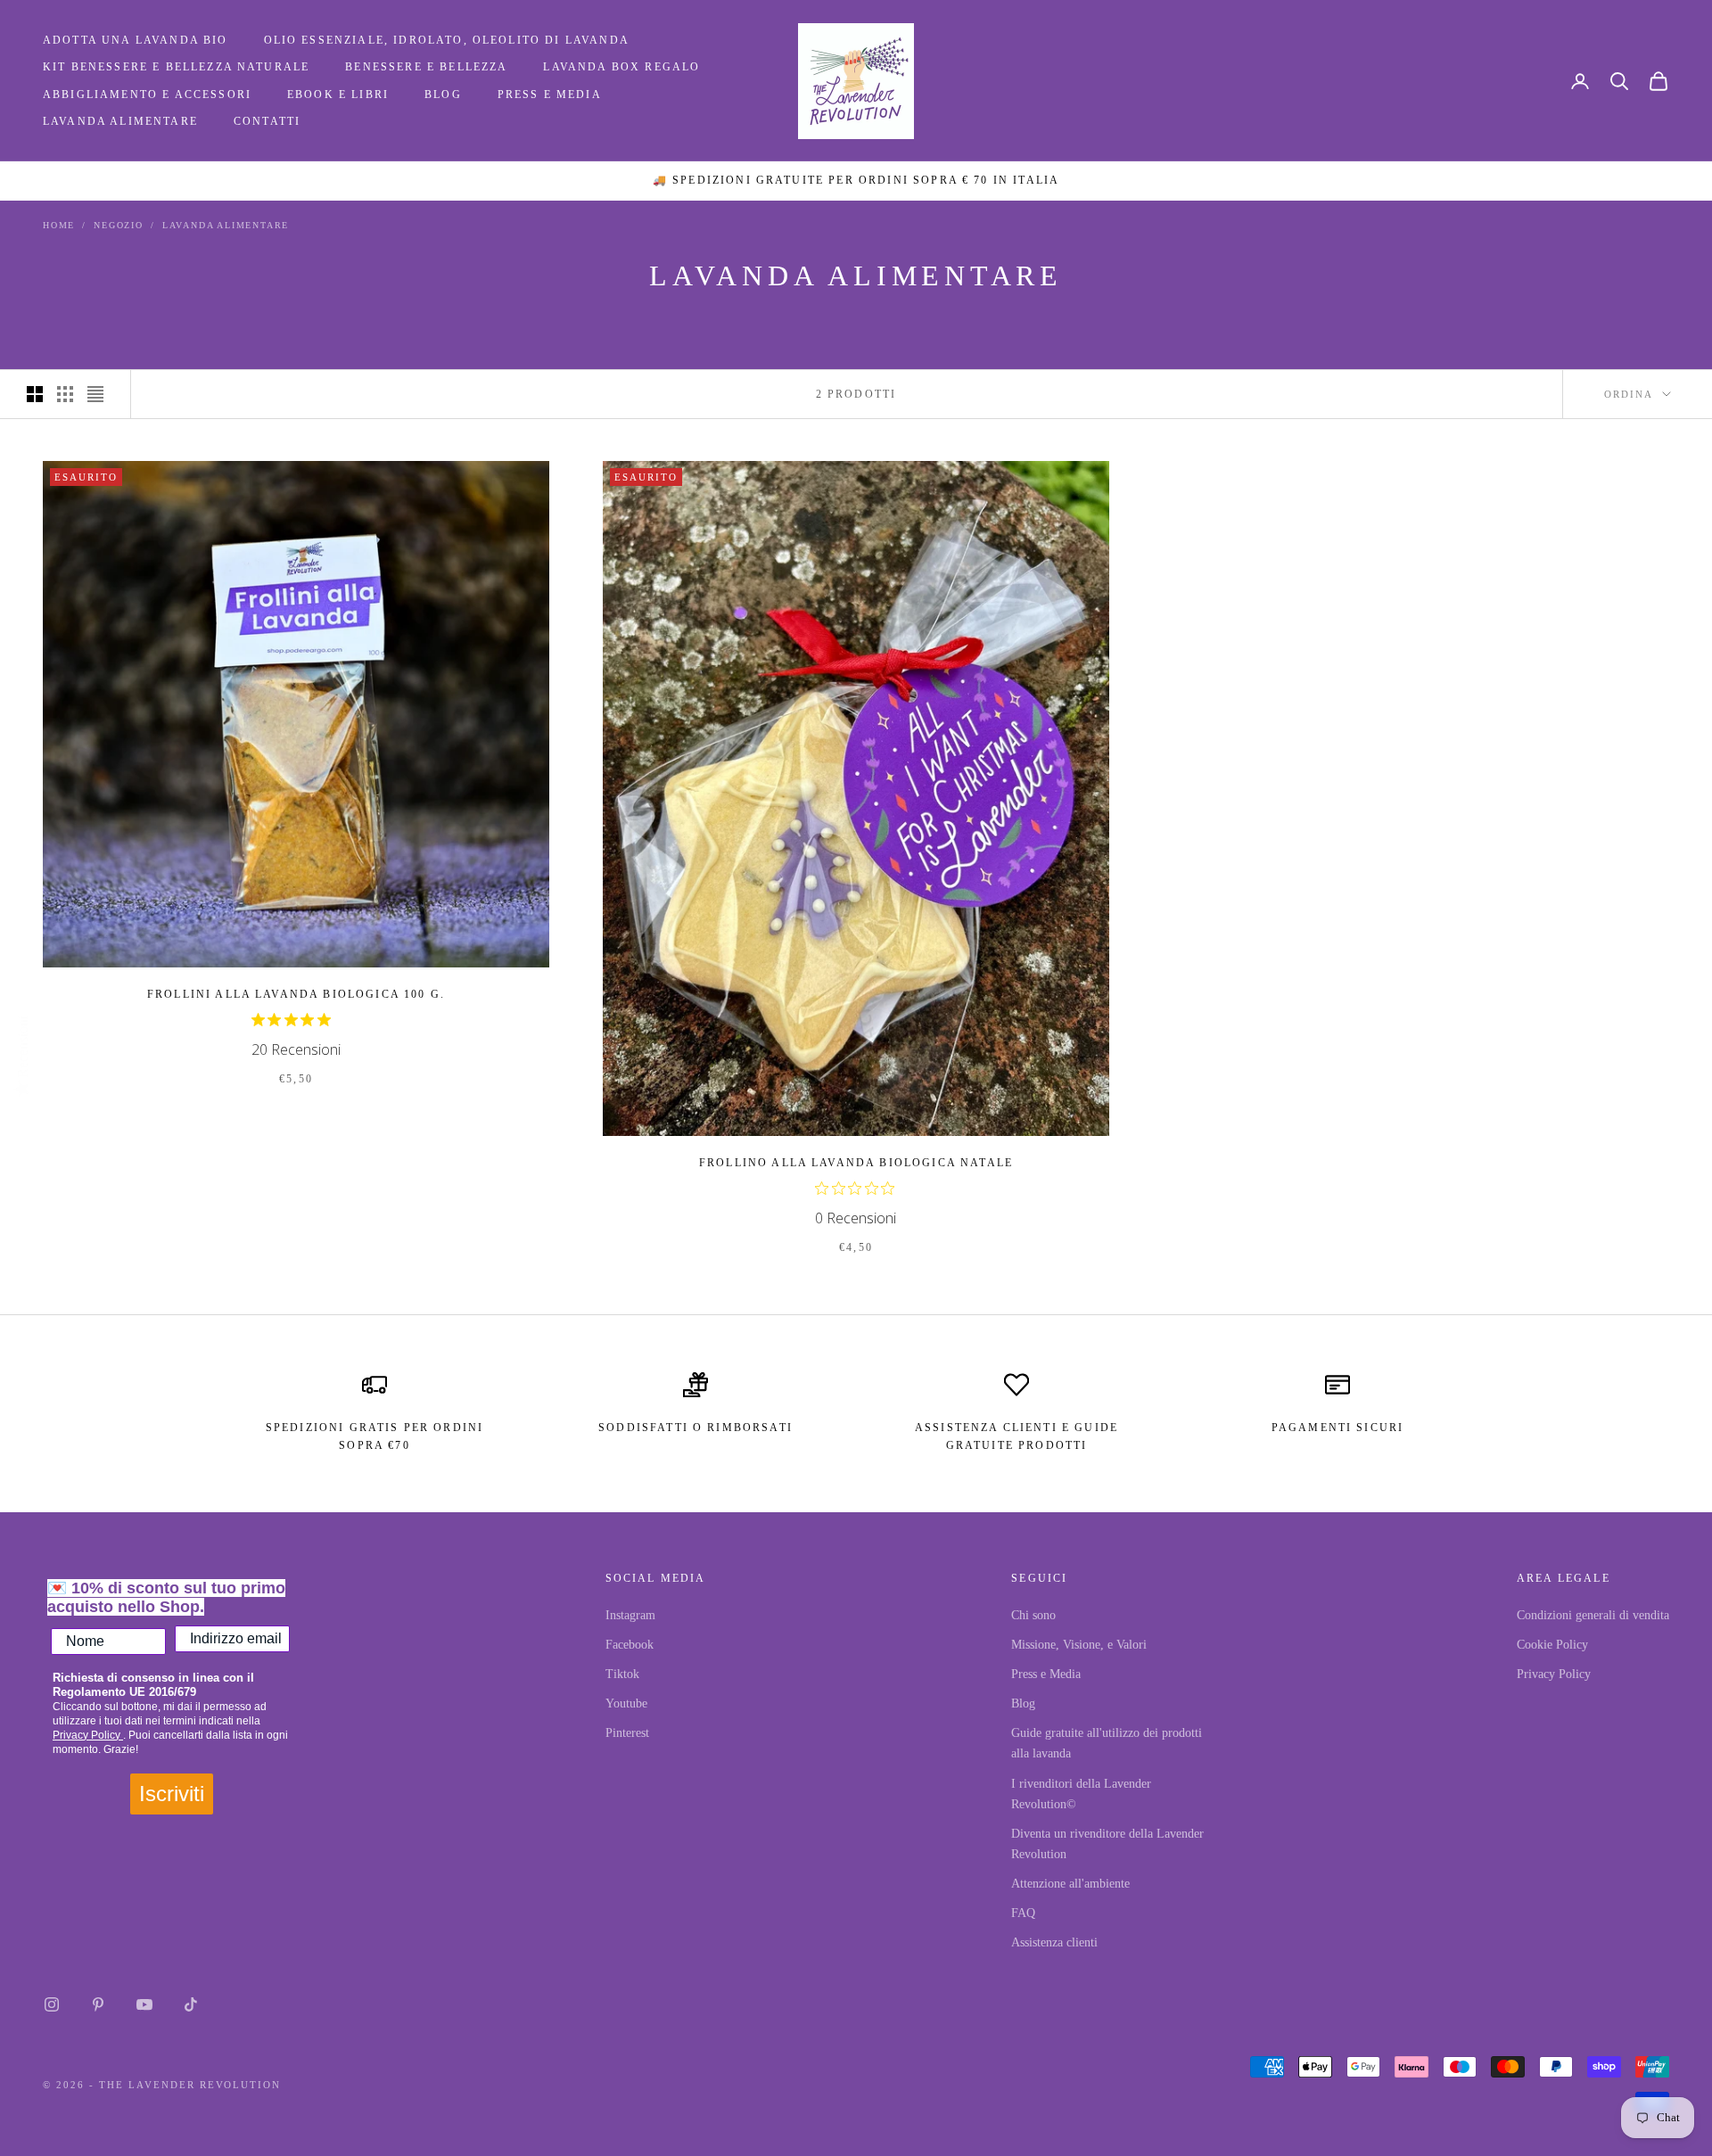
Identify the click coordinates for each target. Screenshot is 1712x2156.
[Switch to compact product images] (95, 394)
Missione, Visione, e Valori (1079, 1645)
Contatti (267, 121)
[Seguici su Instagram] (52, 2004)
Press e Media (550, 95)
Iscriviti (172, 1794)
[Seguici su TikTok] (191, 2004)
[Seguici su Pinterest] (98, 2004)
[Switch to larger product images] (35, 394)
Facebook (630, 1645)
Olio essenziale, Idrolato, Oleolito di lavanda (447, 40)
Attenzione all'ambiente (1070, 1884)
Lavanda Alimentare (120, 121)
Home (59, 225)
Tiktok (622, 1674)
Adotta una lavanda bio (136, 40)
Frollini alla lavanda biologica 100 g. (296, 994)
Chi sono (1033, 1615)
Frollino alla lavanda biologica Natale (856, 1163)
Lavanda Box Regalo (621, 67)
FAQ (1023, 1913)
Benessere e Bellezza (426, 67)
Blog (443, 95)
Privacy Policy (88, 1735)
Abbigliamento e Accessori (147, 95)
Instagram (630, 1615)
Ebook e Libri (338, 95)
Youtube (626, 1703)
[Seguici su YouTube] (144, 2004)
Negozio (119, 225)
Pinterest (627, 1733)
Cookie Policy (1552, 1645)
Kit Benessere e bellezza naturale (176, 67)
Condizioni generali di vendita (1593, 1615)
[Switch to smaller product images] (65, 394)
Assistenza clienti (1054, 1942)
